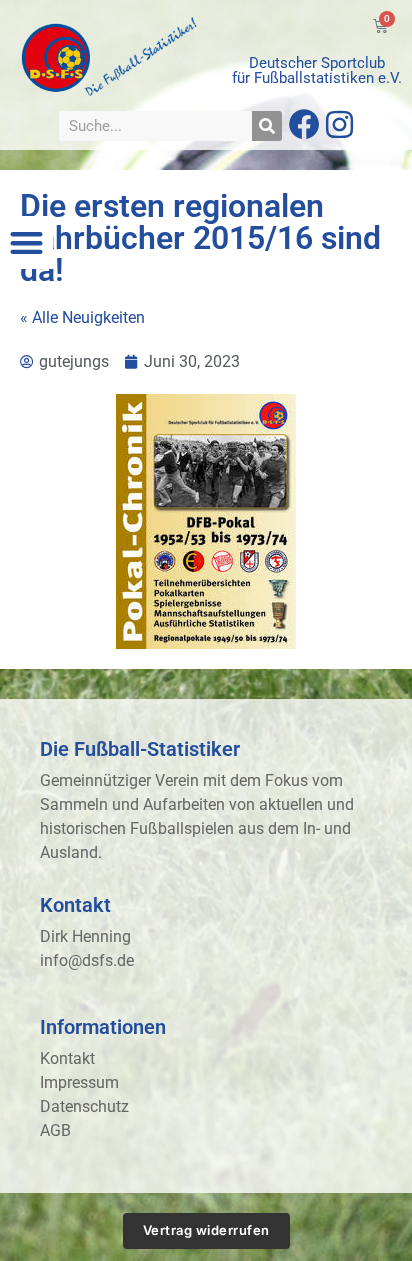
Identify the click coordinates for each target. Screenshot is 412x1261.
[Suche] (267, 126)
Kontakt (67, 1058)
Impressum (79, 1082)
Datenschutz (84, 1106)
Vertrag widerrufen (206, 1230)
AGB (55, 1130)
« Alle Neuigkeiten (82, 317)
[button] (26, 242)
